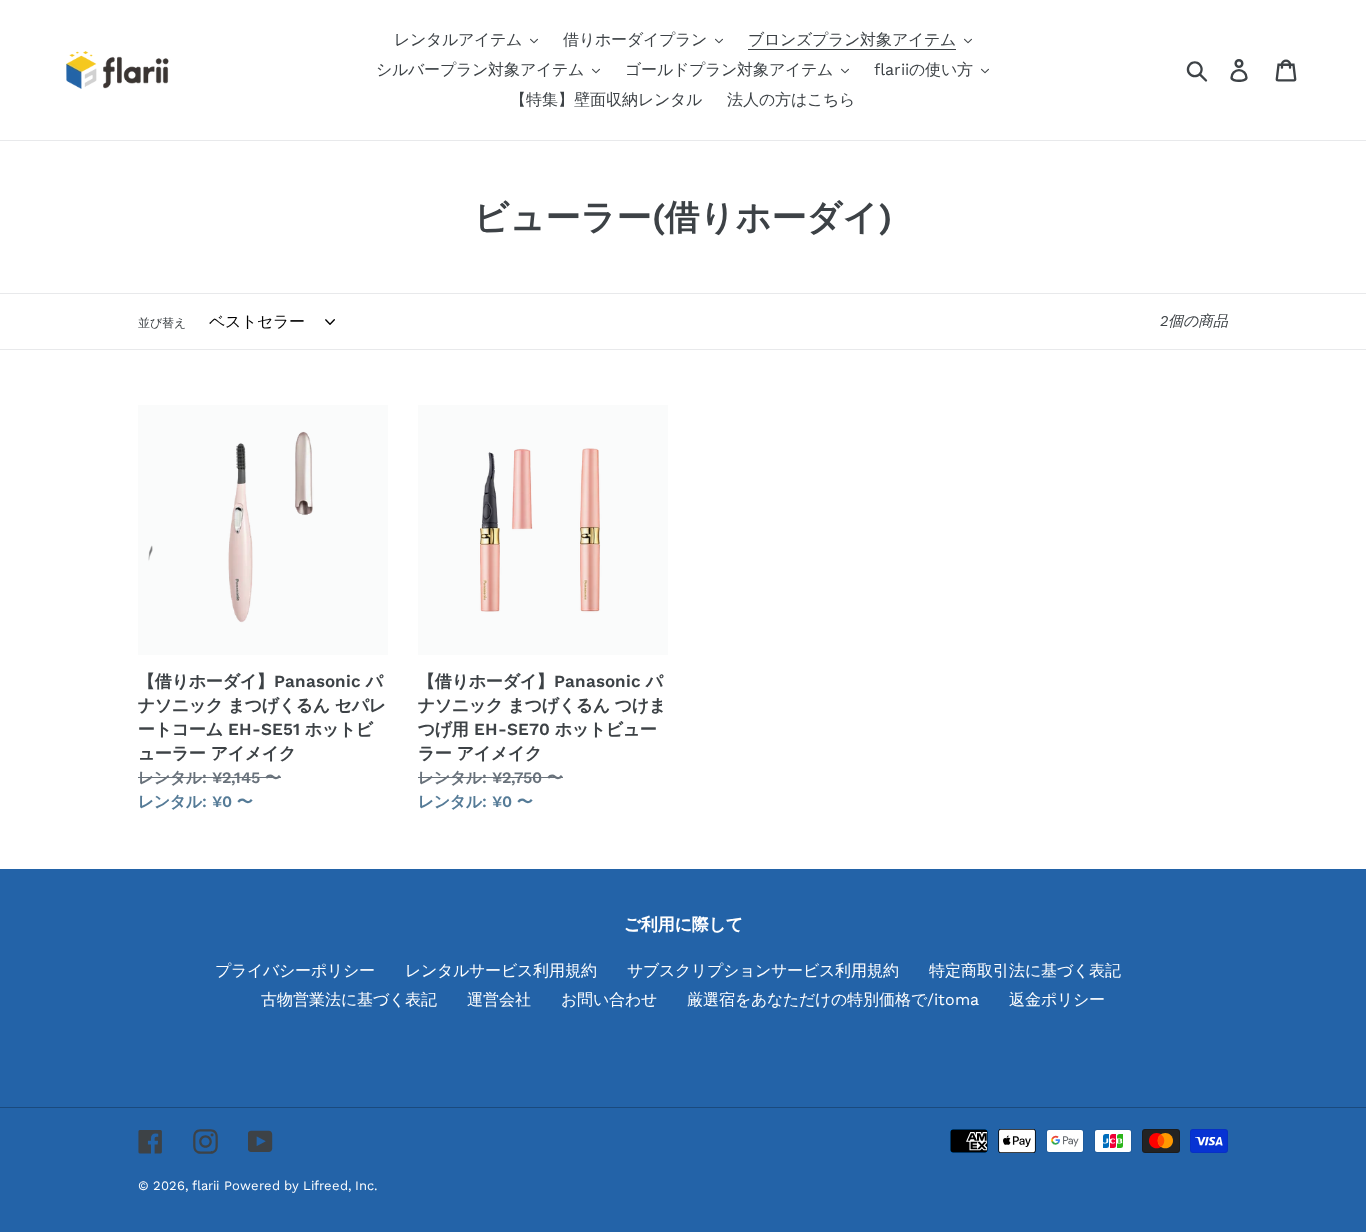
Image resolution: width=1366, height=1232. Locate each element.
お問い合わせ (609, 999)
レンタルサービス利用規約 (501, 970)
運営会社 (499, 999)
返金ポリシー (1057, 999)
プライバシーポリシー (295, 970)
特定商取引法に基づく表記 (1025, 970)
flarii (205, 1185)
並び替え (162, 323)
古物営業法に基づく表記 (349, 999)
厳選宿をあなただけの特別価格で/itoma (833, 999)
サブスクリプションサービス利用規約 (763, 970)
